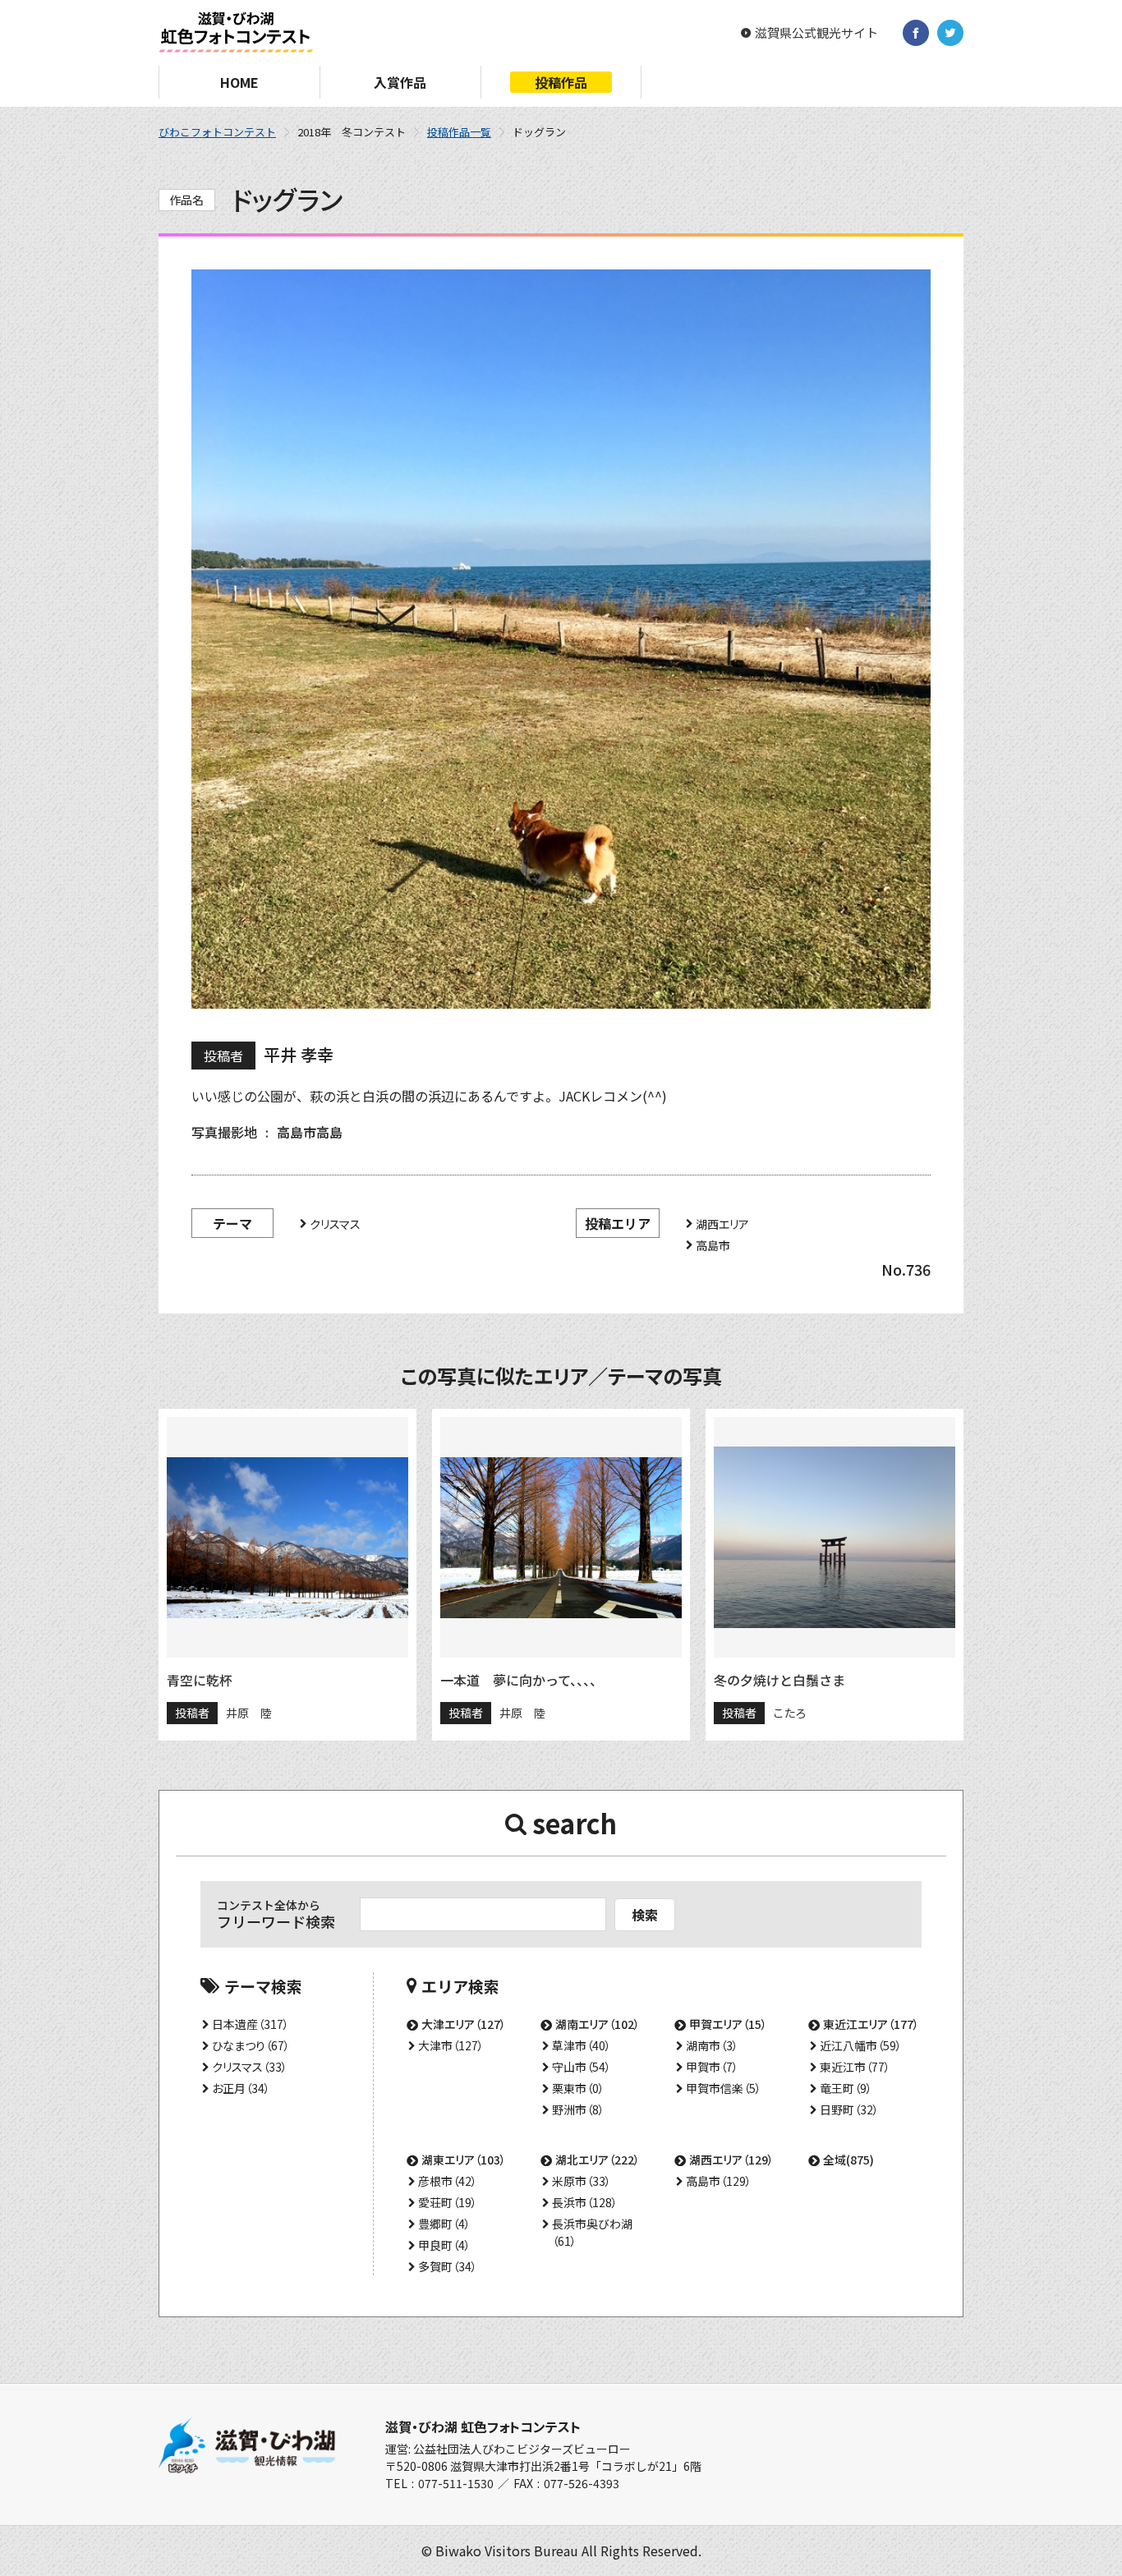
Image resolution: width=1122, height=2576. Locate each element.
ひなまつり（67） (251, 2045)
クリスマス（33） (250, 2067)
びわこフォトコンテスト (217, 132)
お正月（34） (241, 2088)
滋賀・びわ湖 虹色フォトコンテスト (483, 2426)
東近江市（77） (855, 2067)
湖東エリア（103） (464, 2160)
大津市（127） (451, 2045)
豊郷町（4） (444, 2224)
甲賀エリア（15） (728, 2024)
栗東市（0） (578, 2088)
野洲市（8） (578, 2109)
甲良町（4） (444, 2245)
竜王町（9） (846, 2088)
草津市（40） (582, 2045)
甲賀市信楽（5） (724, 2088)
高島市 (713, 1245)
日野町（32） (849, 2109)
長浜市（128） (585, 2202)
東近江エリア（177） (871, 2024)
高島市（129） (719, 2181)
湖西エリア (722, 1224)
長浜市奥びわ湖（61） (592, 2232)
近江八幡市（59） (861, 2045)
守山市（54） (582, 2067)
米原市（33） (582, 2181)
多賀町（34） (448, 2266)
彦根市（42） (448, 2181)
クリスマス (335, 1224)
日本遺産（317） (251, 2024)
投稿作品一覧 (459, 132)
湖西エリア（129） (731, 2160)
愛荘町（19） (448, 2202)
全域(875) (848, 2160)
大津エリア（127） (464, 2024)
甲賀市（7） (712, 2067)
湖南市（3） (712, 2045)
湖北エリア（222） (598, 2160)
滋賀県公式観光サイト (816, 33)
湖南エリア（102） (598, 2024)
